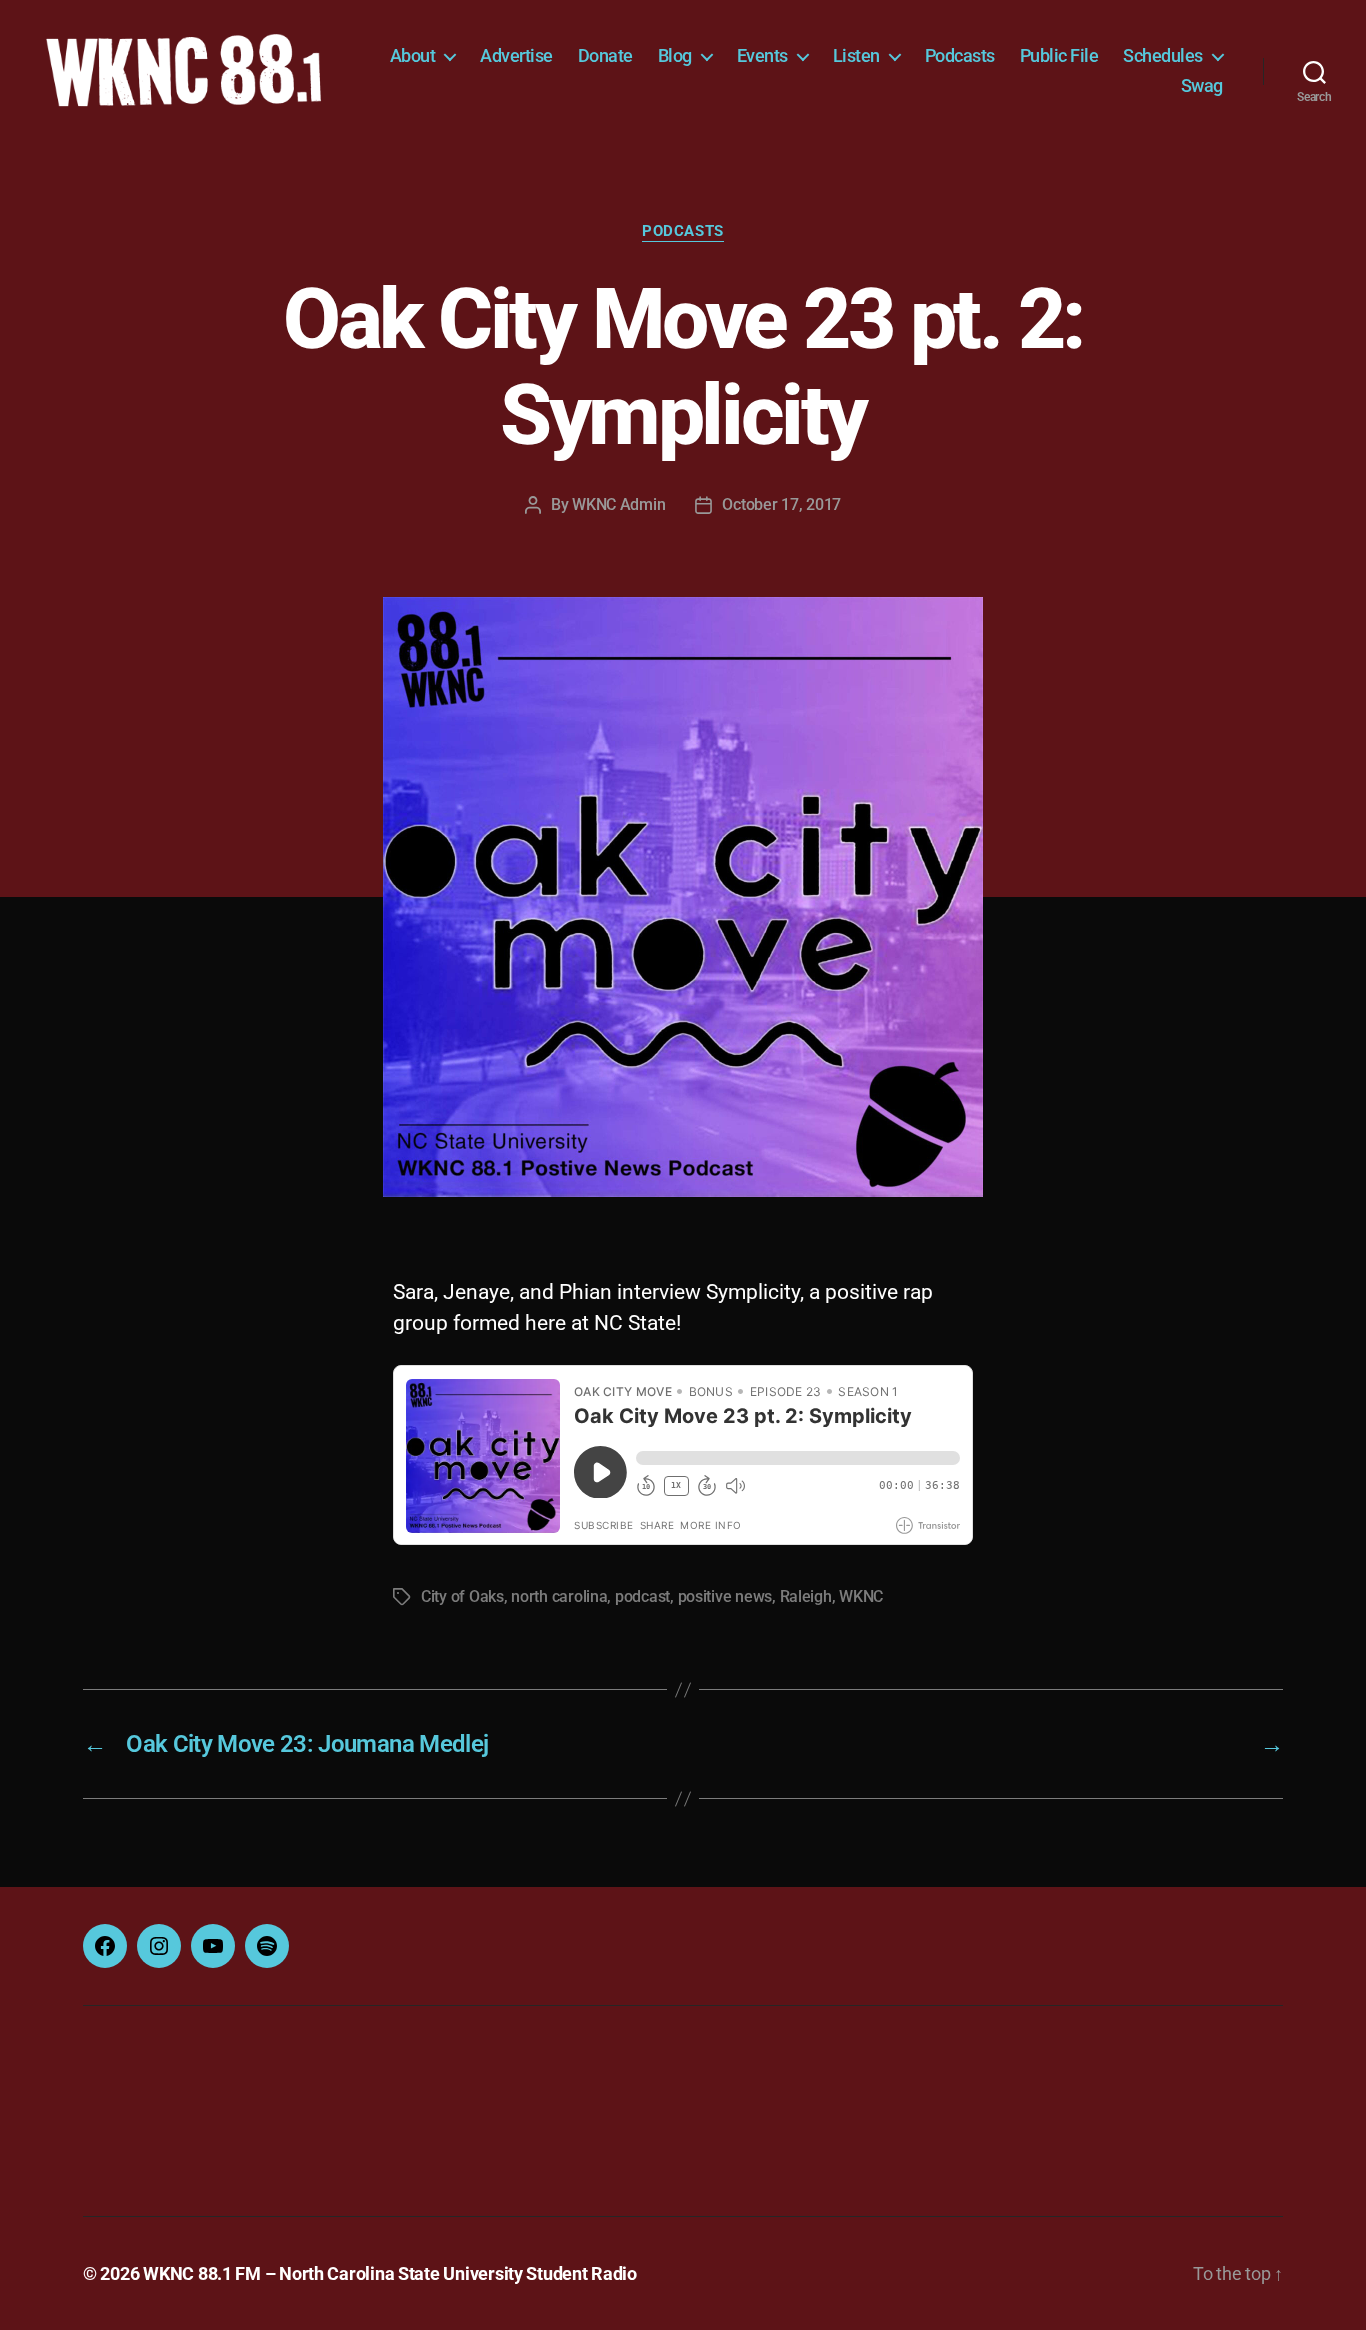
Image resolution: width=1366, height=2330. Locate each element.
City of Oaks (462, 1596)
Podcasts (960, 55)
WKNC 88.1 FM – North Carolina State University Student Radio (390, 2273)
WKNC (861, 1596)
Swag (1202, 85)
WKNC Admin (618, 504)
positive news (725, 1596)
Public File (1059, 55)
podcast (642, 1596)
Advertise (516, 55)
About (413, 55)
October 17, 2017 (781, 504)
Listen (856, 55)
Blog (675, 55)
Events (762, 55)
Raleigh (806, 1596)
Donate (605, 55)
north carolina (559, 1596)
